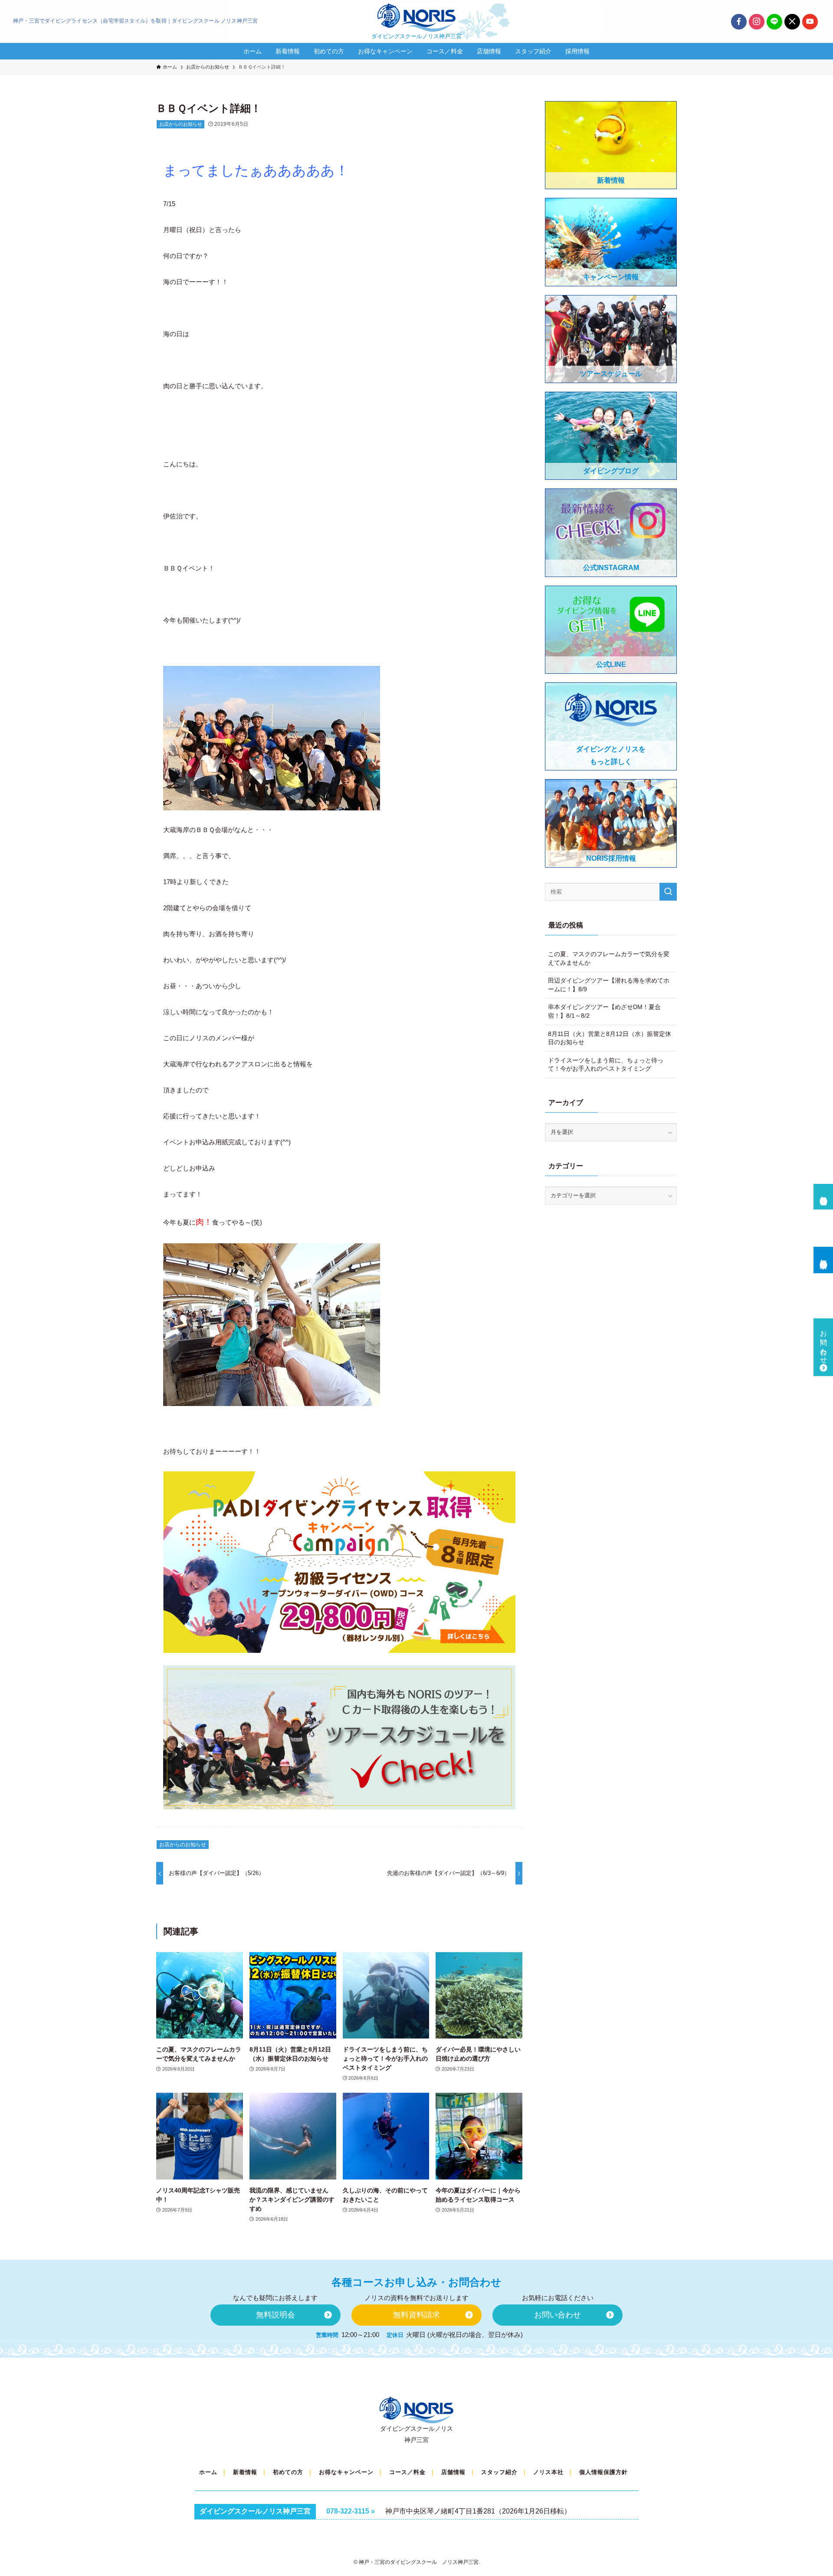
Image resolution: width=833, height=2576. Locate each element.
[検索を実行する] (668, 892)
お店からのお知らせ (181, 124)
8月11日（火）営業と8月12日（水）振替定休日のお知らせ (610, 1038)
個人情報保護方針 (603, 2472)
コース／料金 (407, 2472)
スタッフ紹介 (499, 2472)
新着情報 (245, 2472)
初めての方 (288, 2472)
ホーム (208, 2472)
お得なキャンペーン (346, 2472)
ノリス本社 (548, 2472)
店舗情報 (453, 2472)
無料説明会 (824, 1193)
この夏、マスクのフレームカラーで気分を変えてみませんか (609, 958)
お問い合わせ (824, 1343)
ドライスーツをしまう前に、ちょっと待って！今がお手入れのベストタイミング (606, 1065)
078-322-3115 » (351, 2511)
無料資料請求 (824, 1256)
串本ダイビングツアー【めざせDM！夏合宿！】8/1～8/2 (604, 1011)
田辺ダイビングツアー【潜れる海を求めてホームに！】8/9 (609, 985)
